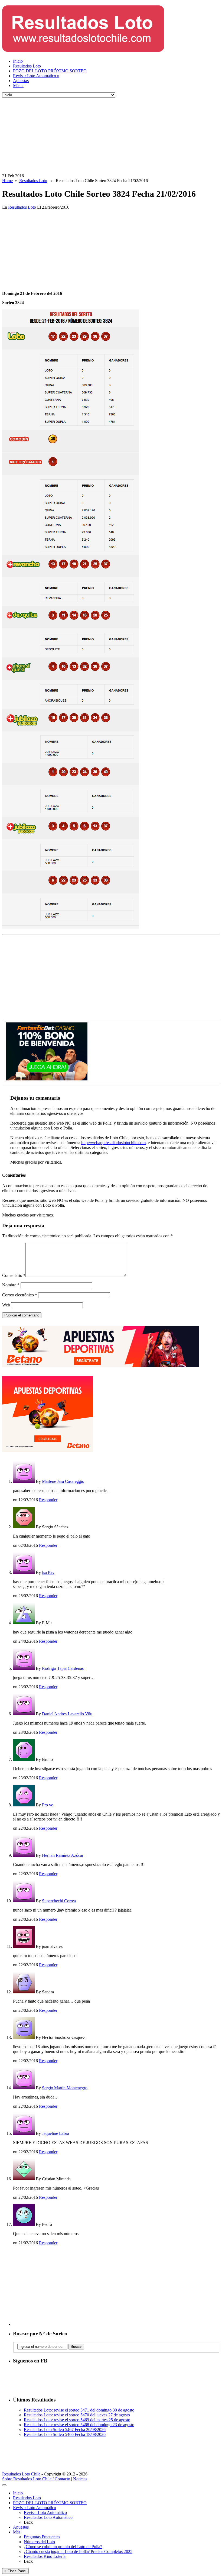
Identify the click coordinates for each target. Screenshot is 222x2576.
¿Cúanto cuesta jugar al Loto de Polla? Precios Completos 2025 (78, 2551)
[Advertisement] (111, 135)
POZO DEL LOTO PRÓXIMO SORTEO (50, 71)
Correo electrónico (20, 1295)
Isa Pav (48, 1572)
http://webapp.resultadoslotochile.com (113, 1143)
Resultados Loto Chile (21, 2474)
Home (7, 181)
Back (28, 2522)
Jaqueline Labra (56, 2133)
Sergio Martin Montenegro (65, 2088)
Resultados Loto (27, 66)
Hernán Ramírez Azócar (63, 1855)
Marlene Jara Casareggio (63, 1481)
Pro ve (48, 1805)
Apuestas (21, 81)
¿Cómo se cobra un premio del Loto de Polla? (63, 2547)
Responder (48, 1500)
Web (6, 1305)
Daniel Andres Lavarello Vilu (67, 1714)
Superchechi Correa (59, 1901)
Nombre (11, 1285)
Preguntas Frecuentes (42, 2537)
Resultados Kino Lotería (45, 2556)
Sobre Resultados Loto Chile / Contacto (36, 2479)
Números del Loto (39, 2542)
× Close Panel (15, 2571)
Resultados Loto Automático (48, 2517)
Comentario (14, 1275)
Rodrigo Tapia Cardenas (63, 1668)
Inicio (18, 61)
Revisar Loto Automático (36, 76)
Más (18, 85)
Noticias (80, 2479)
